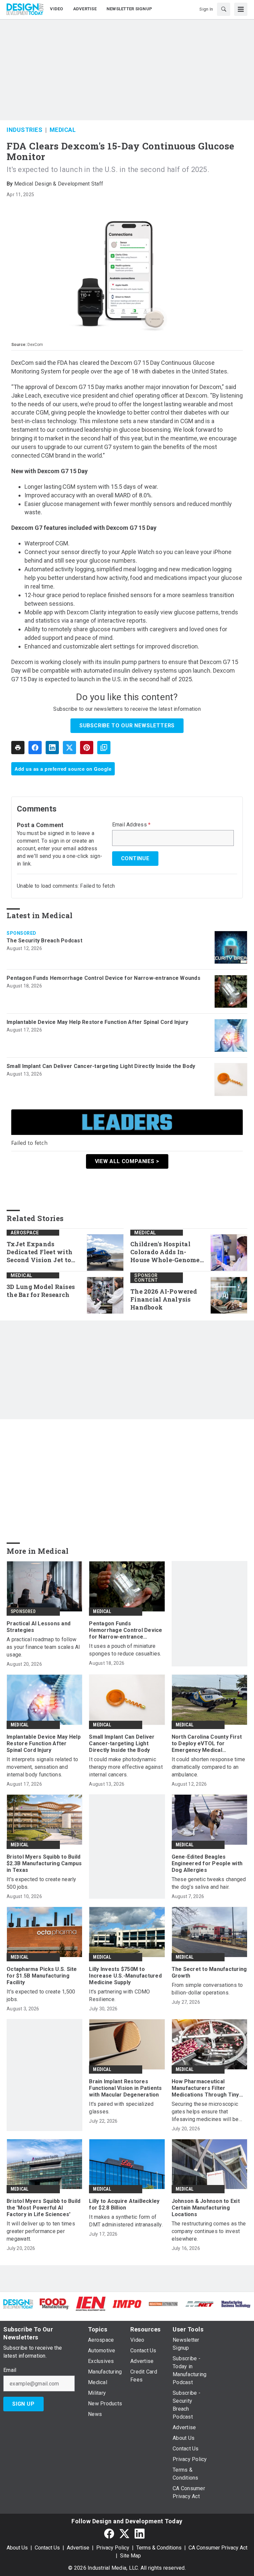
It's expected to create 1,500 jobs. (41, 1995)
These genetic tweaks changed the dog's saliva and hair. (209, 1883)
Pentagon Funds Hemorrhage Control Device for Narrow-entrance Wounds (104, 978)
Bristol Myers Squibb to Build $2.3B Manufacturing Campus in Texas (44, 1863)
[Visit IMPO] (127, 2304)
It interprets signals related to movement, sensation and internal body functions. (42, 1767)
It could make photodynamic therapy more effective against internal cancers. (126, 1767)
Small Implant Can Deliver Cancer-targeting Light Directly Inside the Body (101, 1066)
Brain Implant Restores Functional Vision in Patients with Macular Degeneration (125, 2088)
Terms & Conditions (159, 2548)
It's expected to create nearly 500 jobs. (42, 1883)
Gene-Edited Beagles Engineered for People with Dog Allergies (207, 1863)
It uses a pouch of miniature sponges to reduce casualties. (125, 1650)
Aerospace (25, 1233)
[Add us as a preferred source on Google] (104, 748)
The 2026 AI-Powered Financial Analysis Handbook (164, 1299)
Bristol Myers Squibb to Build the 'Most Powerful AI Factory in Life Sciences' (43, 2208)
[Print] (18, 748)
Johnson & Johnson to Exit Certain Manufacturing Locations (206, 2208)
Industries (24, 130)
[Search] (224, 9)
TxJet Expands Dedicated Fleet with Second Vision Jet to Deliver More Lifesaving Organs (40, 1252)
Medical (63, 130)
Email (10, 2370)
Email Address (131, 825)
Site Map (130, 2556)
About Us (17, 2548)
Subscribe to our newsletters (127, 726)
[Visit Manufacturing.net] (200, 2304)
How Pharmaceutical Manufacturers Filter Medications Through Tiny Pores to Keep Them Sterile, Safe (209, 2088)
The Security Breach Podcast (44, 941)
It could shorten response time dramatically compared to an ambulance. (209, 1767)
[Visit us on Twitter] (124, 2533)
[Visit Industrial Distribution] (163, 2304)
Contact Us (47, 2548)
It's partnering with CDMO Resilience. (119, 1995)
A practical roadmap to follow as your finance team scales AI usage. (43, 1647)
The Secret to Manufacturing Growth (209, 1972)
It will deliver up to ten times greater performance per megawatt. (41, 2231)
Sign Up (23, 2404)
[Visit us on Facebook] (109, 2533)
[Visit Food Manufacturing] (55, 2303)
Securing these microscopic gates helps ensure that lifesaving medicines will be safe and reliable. (205, 2112)
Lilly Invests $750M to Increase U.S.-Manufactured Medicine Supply (125, 1976)
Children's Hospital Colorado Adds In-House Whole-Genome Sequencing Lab (165, 1252)
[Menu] (241, 9)
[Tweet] (69, 748)
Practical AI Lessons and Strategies (39, 1627)
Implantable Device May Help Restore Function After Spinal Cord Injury (97, 1022)
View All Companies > (127, 1161)
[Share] (35, 748)
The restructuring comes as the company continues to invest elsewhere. (209, 2231)
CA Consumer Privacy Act (218, 2548)
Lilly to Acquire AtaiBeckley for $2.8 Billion (124, 2204)
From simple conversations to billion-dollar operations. (207, 1989)
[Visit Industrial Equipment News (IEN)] (91, 2303)
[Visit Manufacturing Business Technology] (236, 2304)
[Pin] (87, 748)
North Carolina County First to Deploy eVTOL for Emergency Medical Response (207, 1744)
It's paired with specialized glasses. (121, 2108)
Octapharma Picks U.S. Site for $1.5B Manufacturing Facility (42, 1976)
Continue (135, 858)
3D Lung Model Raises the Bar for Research (41, 1291)
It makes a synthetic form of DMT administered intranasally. (126, 2221)
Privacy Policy (113, 2548)
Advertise (78, 2548)
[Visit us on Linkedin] (140, 2533)
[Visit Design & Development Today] (18, 2304)
